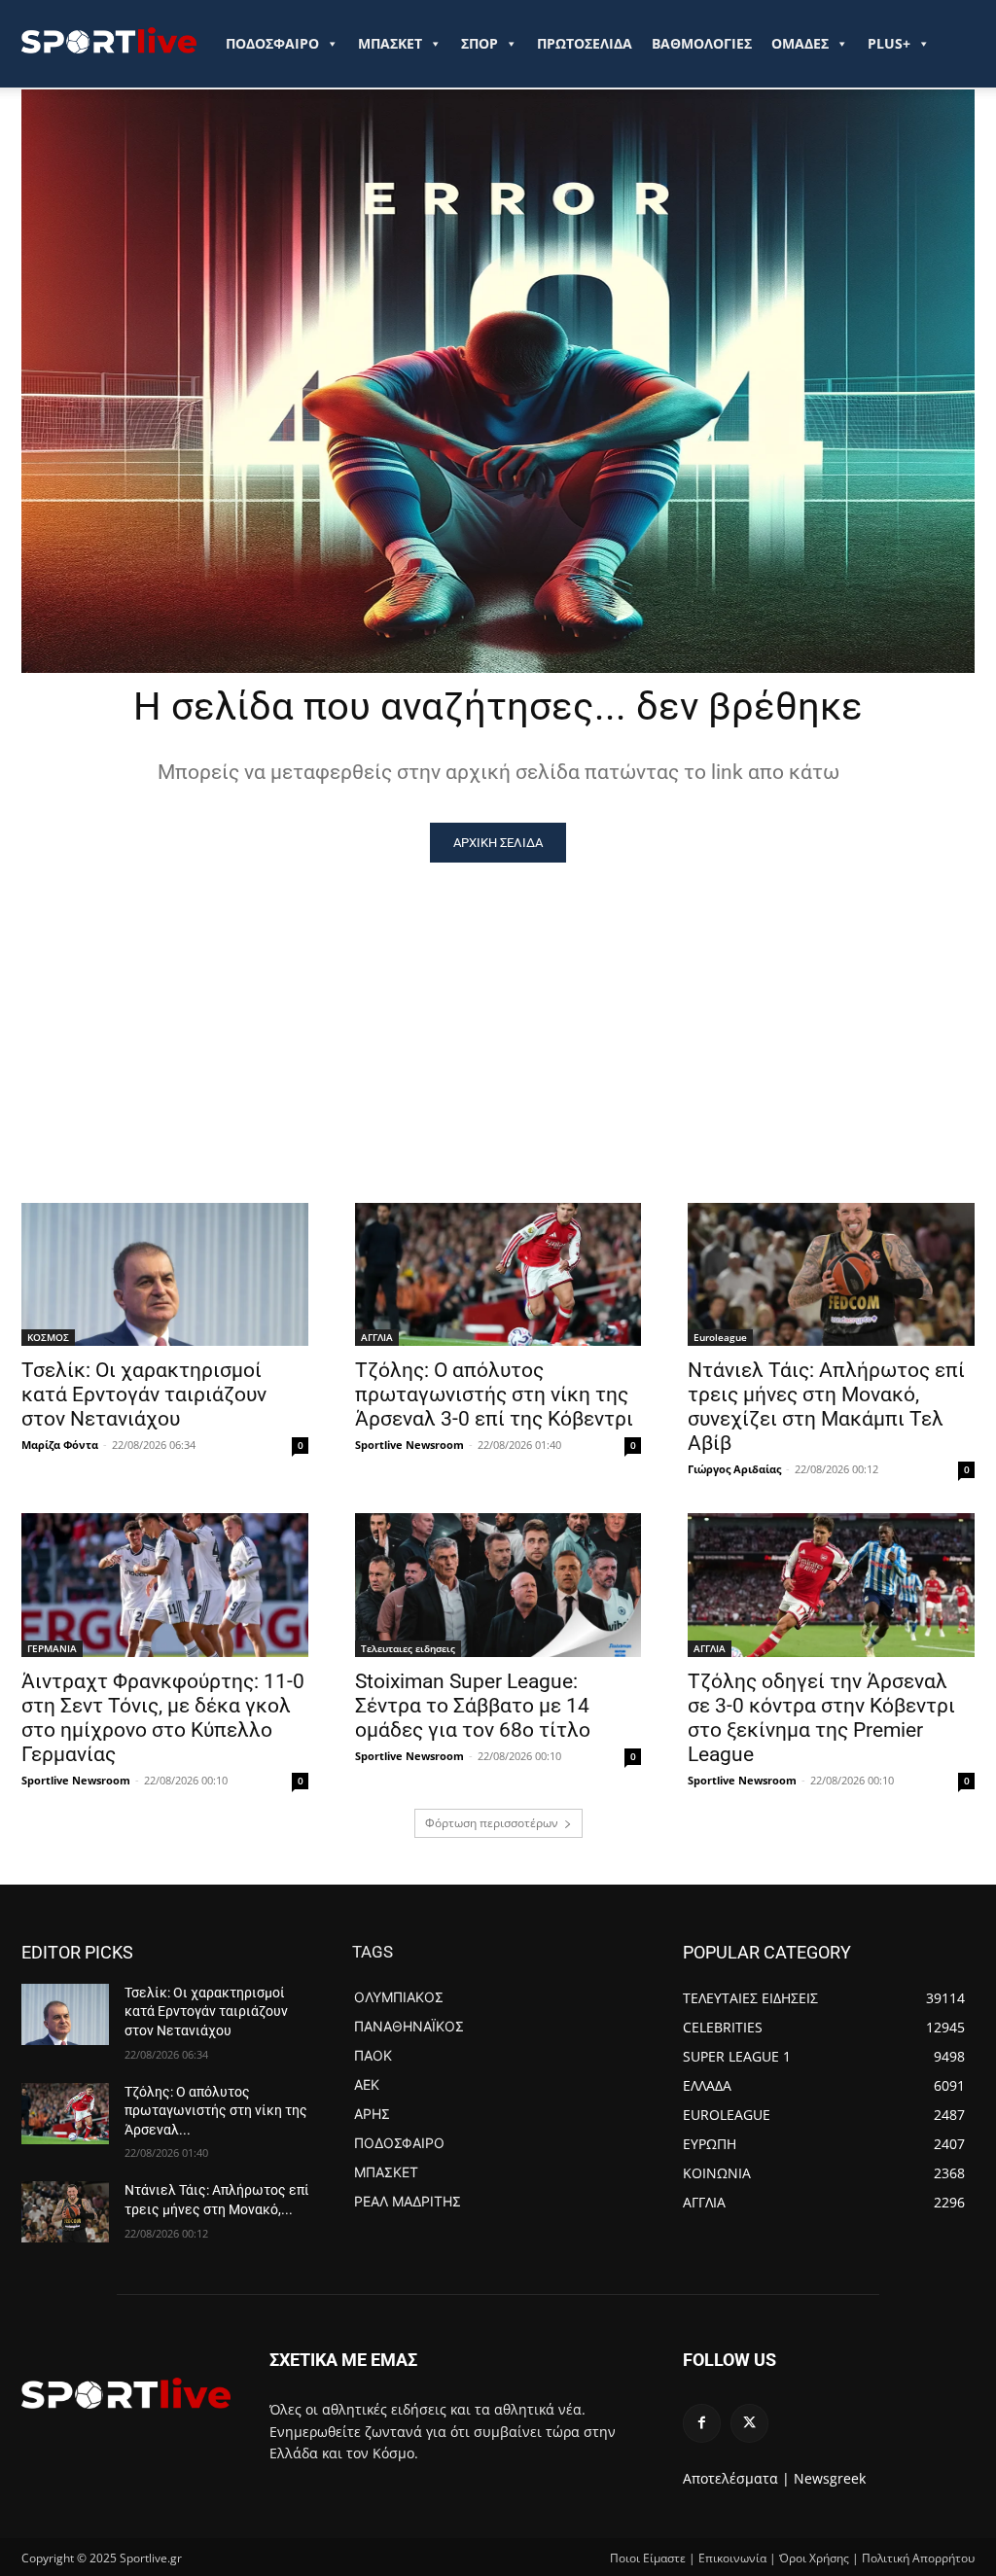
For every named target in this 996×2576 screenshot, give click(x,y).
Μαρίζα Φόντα (60, 1445)
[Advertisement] (498, 1008)
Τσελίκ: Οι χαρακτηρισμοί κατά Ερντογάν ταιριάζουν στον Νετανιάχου (144, 1394)
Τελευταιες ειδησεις (408, 1648)
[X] (749, 2423)
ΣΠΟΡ (480, 43)
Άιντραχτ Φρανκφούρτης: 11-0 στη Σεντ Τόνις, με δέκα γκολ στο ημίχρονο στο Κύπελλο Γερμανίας (163, 1718)
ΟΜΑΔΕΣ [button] (800, 43)
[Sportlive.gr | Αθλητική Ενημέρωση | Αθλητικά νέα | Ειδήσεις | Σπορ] (126, 2393)
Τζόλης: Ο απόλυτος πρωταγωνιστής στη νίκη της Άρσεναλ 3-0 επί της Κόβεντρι (494, 1394)
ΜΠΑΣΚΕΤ (390, 43)
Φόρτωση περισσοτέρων (492, 1823)
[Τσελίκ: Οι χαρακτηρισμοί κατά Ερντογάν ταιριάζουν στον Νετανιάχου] (165, 1274)
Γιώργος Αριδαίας (734, 1469)
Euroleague (720, 1337)
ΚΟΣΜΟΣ (48, 1337)
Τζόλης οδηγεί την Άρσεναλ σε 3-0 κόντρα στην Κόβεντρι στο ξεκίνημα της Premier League (821, 1718)
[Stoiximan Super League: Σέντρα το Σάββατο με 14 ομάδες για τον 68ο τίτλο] (498, 1585)
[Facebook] (702, 2423)
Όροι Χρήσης (814, 2558)
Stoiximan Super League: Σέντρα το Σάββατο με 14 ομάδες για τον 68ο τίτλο (473, 1706)
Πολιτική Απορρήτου (918, 2558)
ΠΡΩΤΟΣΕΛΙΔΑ (585, 43)
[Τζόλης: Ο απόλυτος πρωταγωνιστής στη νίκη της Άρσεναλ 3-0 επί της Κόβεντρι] (498, 1274)
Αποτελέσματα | (736, 2478)
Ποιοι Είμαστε (648, 2558)
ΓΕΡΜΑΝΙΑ (52, 1648)
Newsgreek (830, 2478)
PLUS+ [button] (889, 43)
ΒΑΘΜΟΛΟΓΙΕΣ (702, 43)
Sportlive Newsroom (409, 1445)
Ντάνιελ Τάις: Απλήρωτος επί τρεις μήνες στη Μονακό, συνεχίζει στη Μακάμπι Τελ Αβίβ (826, 1407)
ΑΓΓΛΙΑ (377, 1337)
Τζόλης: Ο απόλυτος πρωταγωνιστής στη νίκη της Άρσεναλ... (216, 2111)
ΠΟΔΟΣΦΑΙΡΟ (272, 43)
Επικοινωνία (732, 2558)
